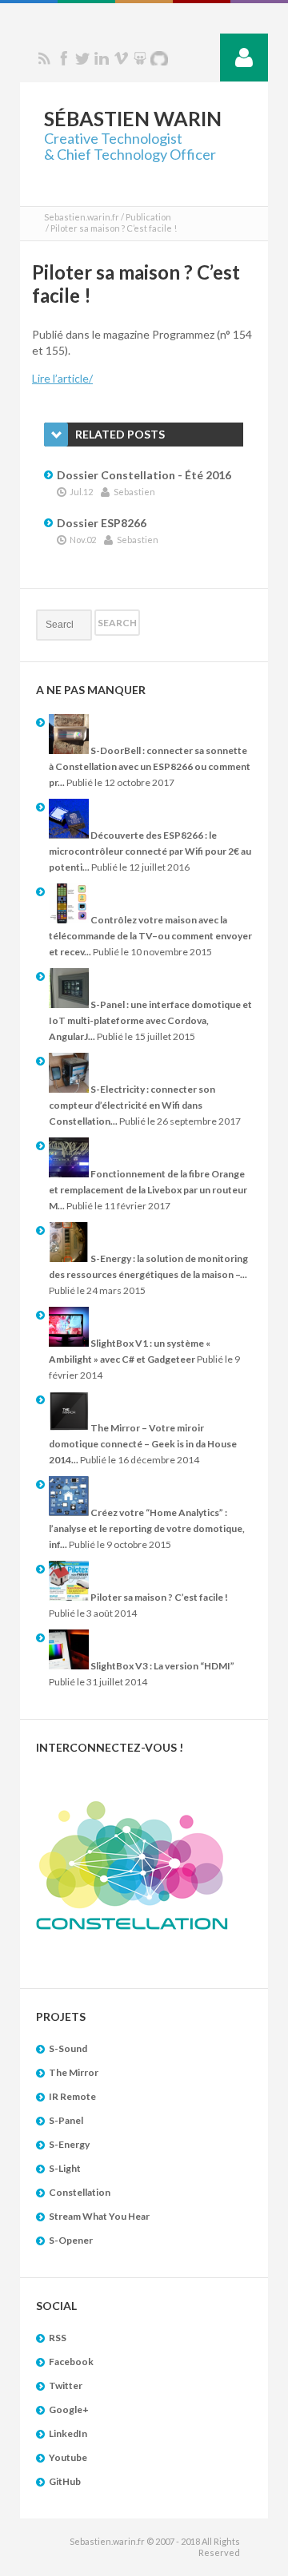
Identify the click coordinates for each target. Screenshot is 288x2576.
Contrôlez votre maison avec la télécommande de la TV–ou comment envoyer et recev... (150, 936)
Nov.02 (83, 540)
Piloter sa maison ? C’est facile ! (158, 1597)
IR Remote (72, 2096)
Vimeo (121, 58)
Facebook (63, 58)
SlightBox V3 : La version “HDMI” (162, 1666)
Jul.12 (81, 492)
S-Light (65, 2168)
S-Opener (71, 2240)
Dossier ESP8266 (102, 523)
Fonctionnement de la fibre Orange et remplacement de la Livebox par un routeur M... (148, 1190)
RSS (44, 58)
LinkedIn (68, 2433)
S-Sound (68, 2048)
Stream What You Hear (99, 2216)
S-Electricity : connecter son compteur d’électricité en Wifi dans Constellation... (132, 1105)
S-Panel (66, 2120)
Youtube (68, 2457)
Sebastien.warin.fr (82, 217)
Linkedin (102, 58)
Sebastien (134, 492)
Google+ (69, 2409)
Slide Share (140, 58)
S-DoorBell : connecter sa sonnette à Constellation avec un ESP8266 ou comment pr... (150, 766)
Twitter (82, 58)
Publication (148, 217)
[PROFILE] (244, 58)
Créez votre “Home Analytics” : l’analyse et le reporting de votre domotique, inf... (147, 1528)
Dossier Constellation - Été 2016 (144, 475)
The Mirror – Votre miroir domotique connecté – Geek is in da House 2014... (143, 1444)
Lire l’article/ (62, 378)
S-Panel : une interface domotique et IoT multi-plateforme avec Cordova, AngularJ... (150, 1020)
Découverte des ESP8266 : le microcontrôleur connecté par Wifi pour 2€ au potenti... (150, 851)
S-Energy (69, 2144)
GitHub (65, 2481)
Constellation (80, 2192)
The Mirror (74, 2072)
